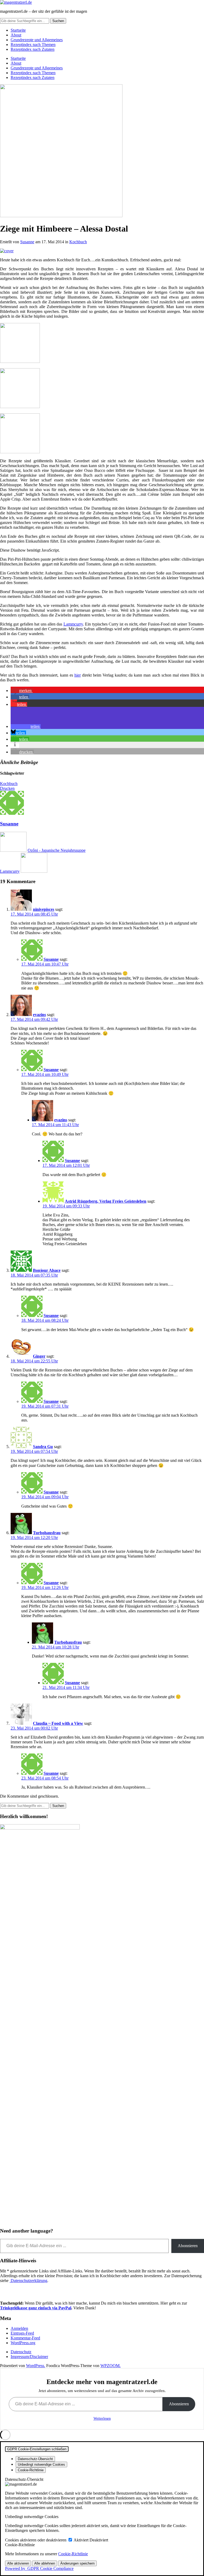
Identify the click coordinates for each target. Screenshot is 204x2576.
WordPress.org (23, 2343)
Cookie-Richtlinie (73, 2554)
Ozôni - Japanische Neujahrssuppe (57, 850)
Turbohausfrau (47, 1533)
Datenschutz (21, 2352)
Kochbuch (78, 242)
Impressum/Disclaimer (29, 2357)
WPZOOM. (110, 2366)
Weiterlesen (102, 2418)
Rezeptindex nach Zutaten (33, 49)
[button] (22, 691)
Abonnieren (188, 2246)
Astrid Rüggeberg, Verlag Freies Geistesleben (106, 1201)
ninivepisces (44, 909)
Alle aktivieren (18, 2563)
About (16, 35)
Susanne (27, 242)
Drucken (7, 788)
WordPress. (36, 2366)
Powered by (39, 2568)
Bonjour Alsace (47, 1270)
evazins (39, 1015)
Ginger (39, 1356)
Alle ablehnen (45, 2563)
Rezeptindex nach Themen (33, 45)
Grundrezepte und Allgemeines (37, 40)
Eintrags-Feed (22, 2333)
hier (78, 675)
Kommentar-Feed (25, 2338)
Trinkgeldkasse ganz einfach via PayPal (36, 2308)
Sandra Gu (43, 1447)
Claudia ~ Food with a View (58, 1723)
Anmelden (19, 2328)
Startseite (18, 30)
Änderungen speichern (77, 2563)
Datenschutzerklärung (28, 2281)
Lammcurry (73, 624)
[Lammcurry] (34, 871)
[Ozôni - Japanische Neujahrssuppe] (13, 850)
